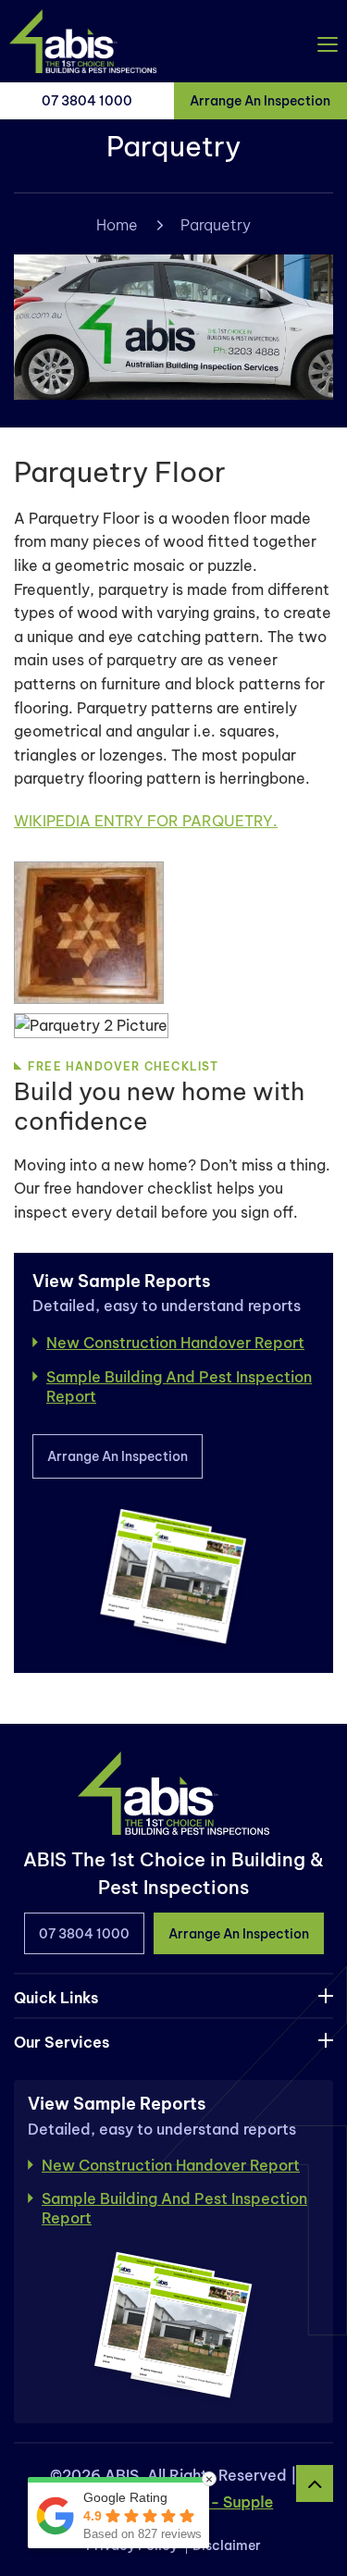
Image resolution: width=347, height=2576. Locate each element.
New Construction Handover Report (175, 1343)
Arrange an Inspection (118, 1456)
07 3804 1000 (87, 101)
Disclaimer (227, 2545)
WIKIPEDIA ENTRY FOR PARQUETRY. (146, 821)
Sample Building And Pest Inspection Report (179, 1387)
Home (117, 225)
